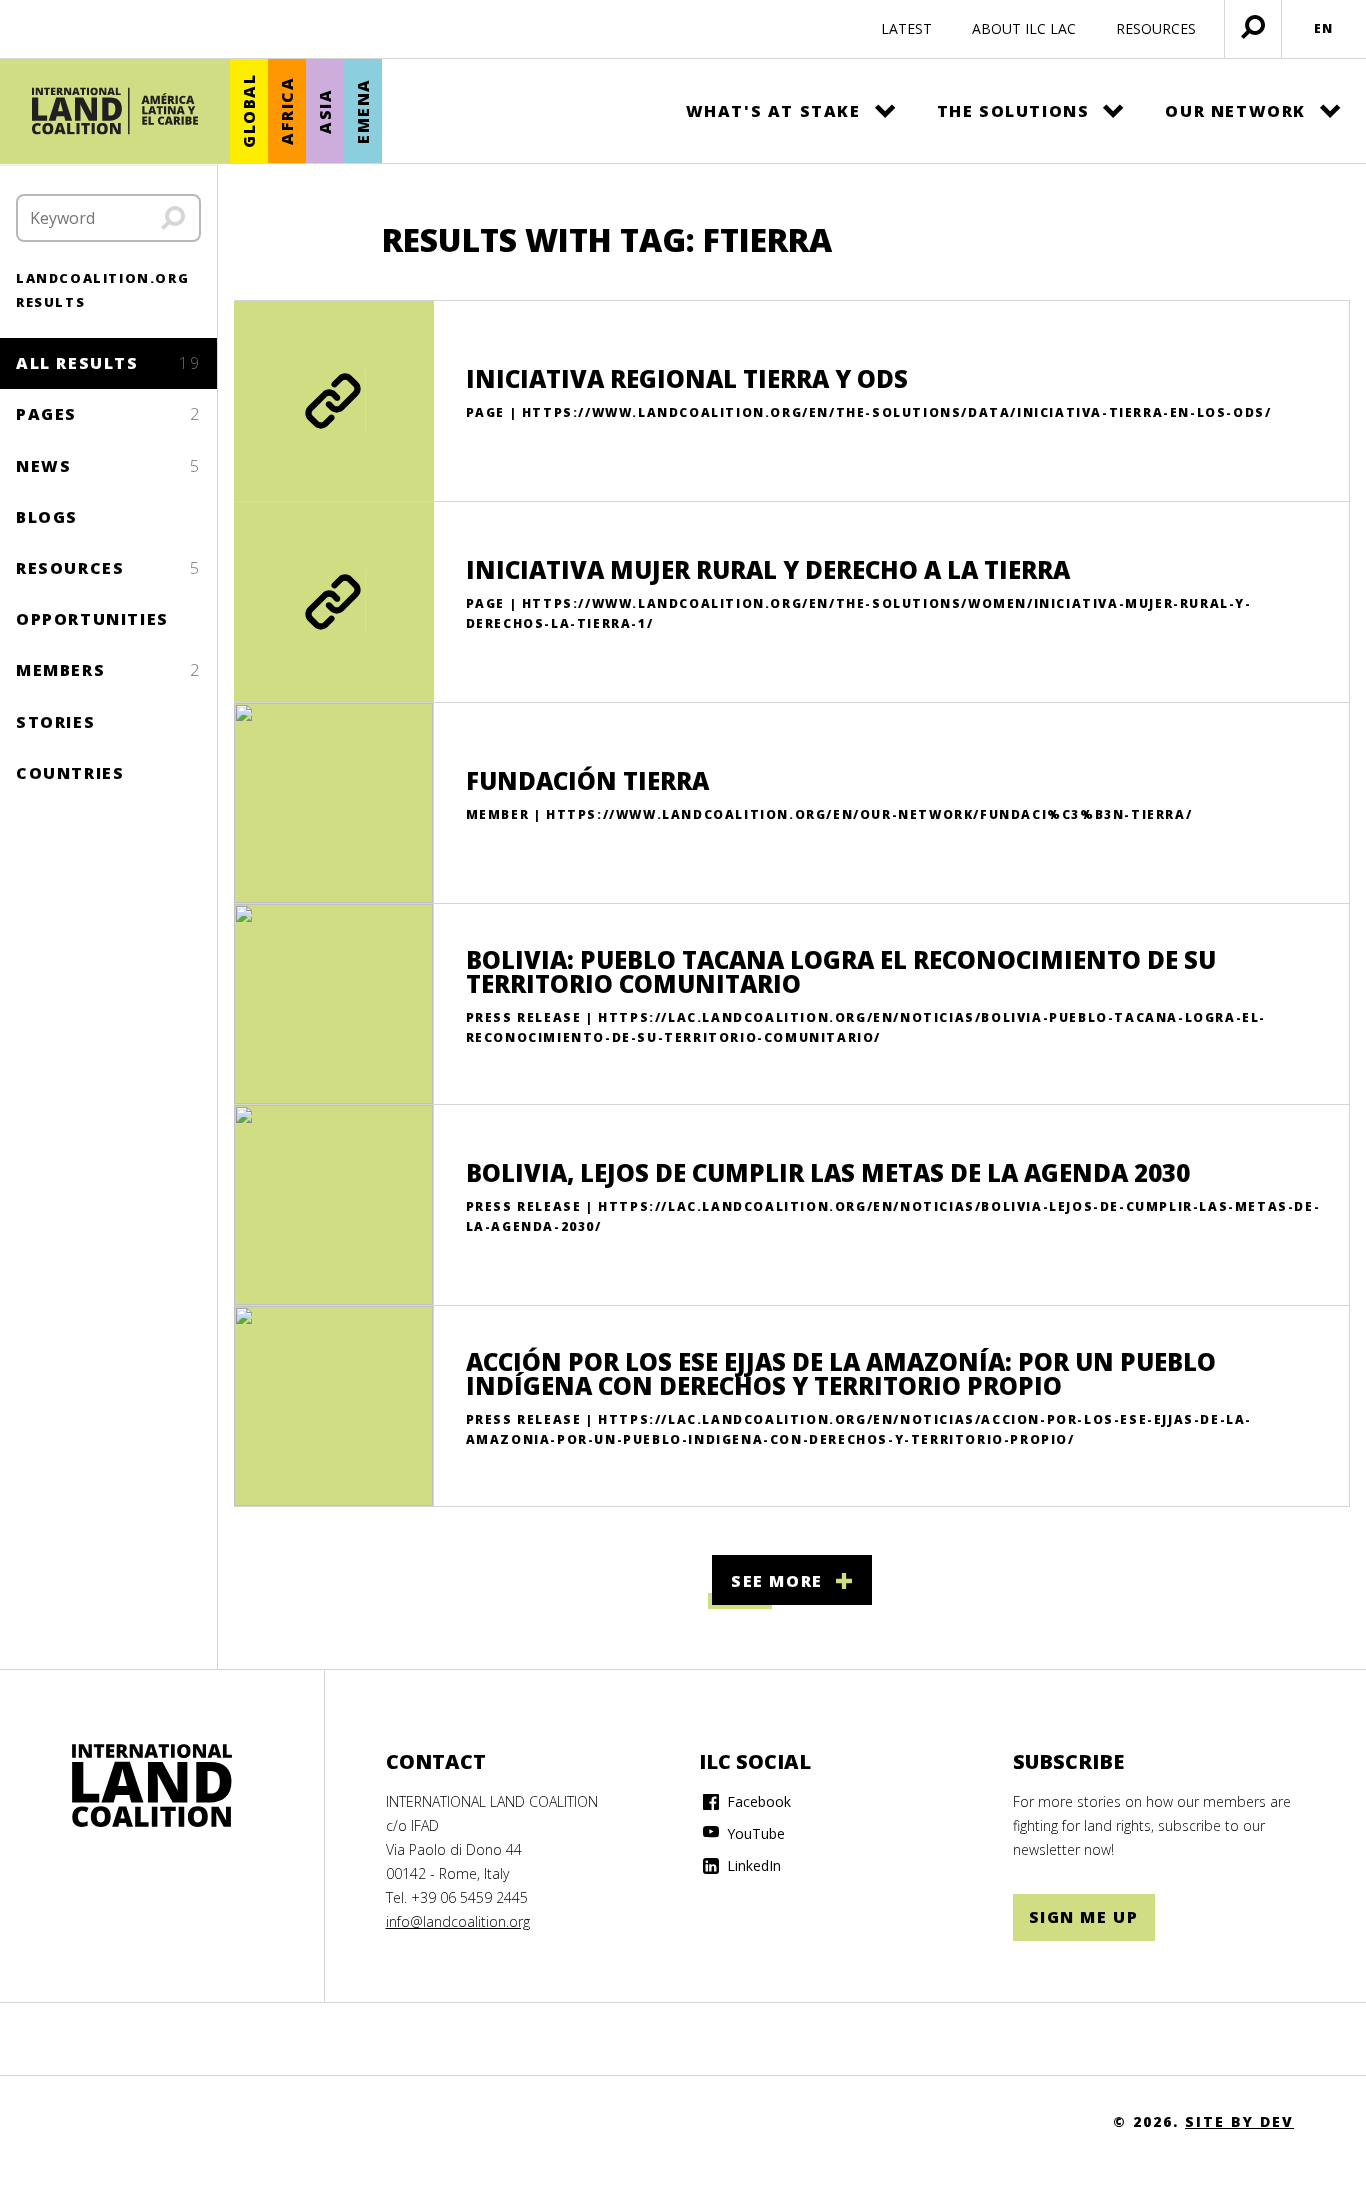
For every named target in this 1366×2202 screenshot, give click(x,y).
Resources (108, 568)
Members (108, 670)
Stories (55, 722)
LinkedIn (752, 1865)
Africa (287, 111)
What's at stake (773, 111)
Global (249, 111)
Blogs (47, 517)
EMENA (363, 111)
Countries (70, 773)
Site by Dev (1239, 2121)
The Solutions (1013, 111)
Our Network (1235, 111)
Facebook (757, 1801)
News (108, 466)
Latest (906, 28)
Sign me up (1084, 1917)
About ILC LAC (1024, 28)
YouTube (754, 1833)
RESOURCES (1156, 28)
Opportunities (92, 619)
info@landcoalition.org (458, 1921)
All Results (108, 363)
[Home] (115, 111)
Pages (108, 414)
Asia (325, 110)
